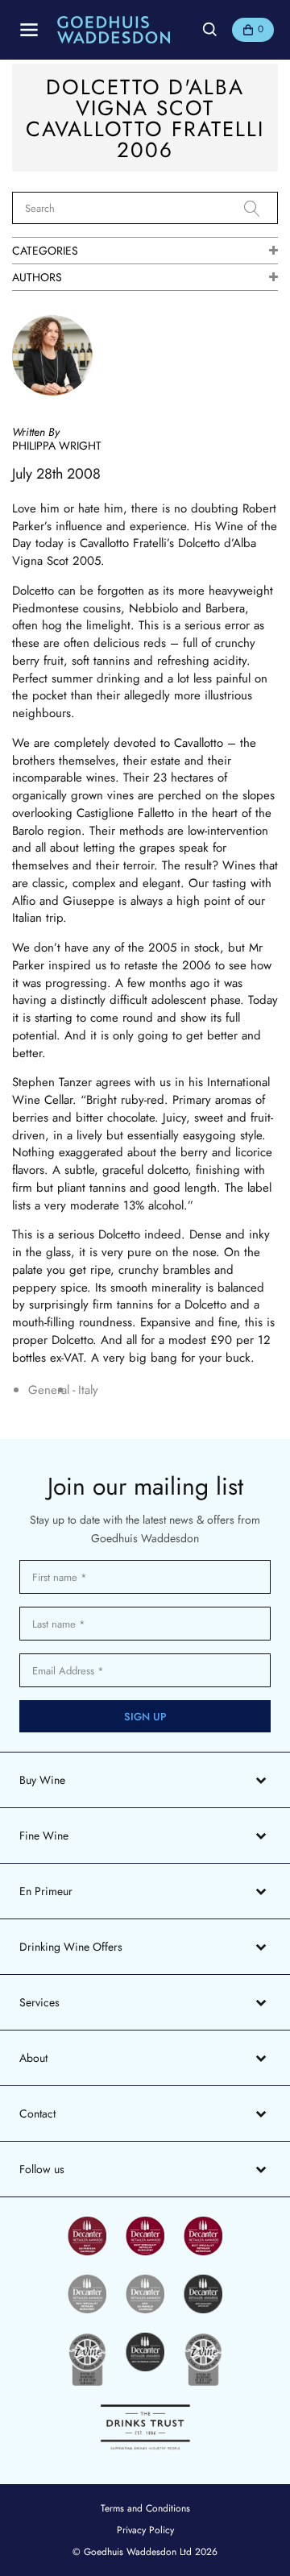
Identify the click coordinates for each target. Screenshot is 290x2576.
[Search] (261, 209)
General (49, 1390)
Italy (88, 1390)
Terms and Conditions (145, 2508)
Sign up (145, 1717)
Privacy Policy (145, 2530)
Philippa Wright (57, 446)
